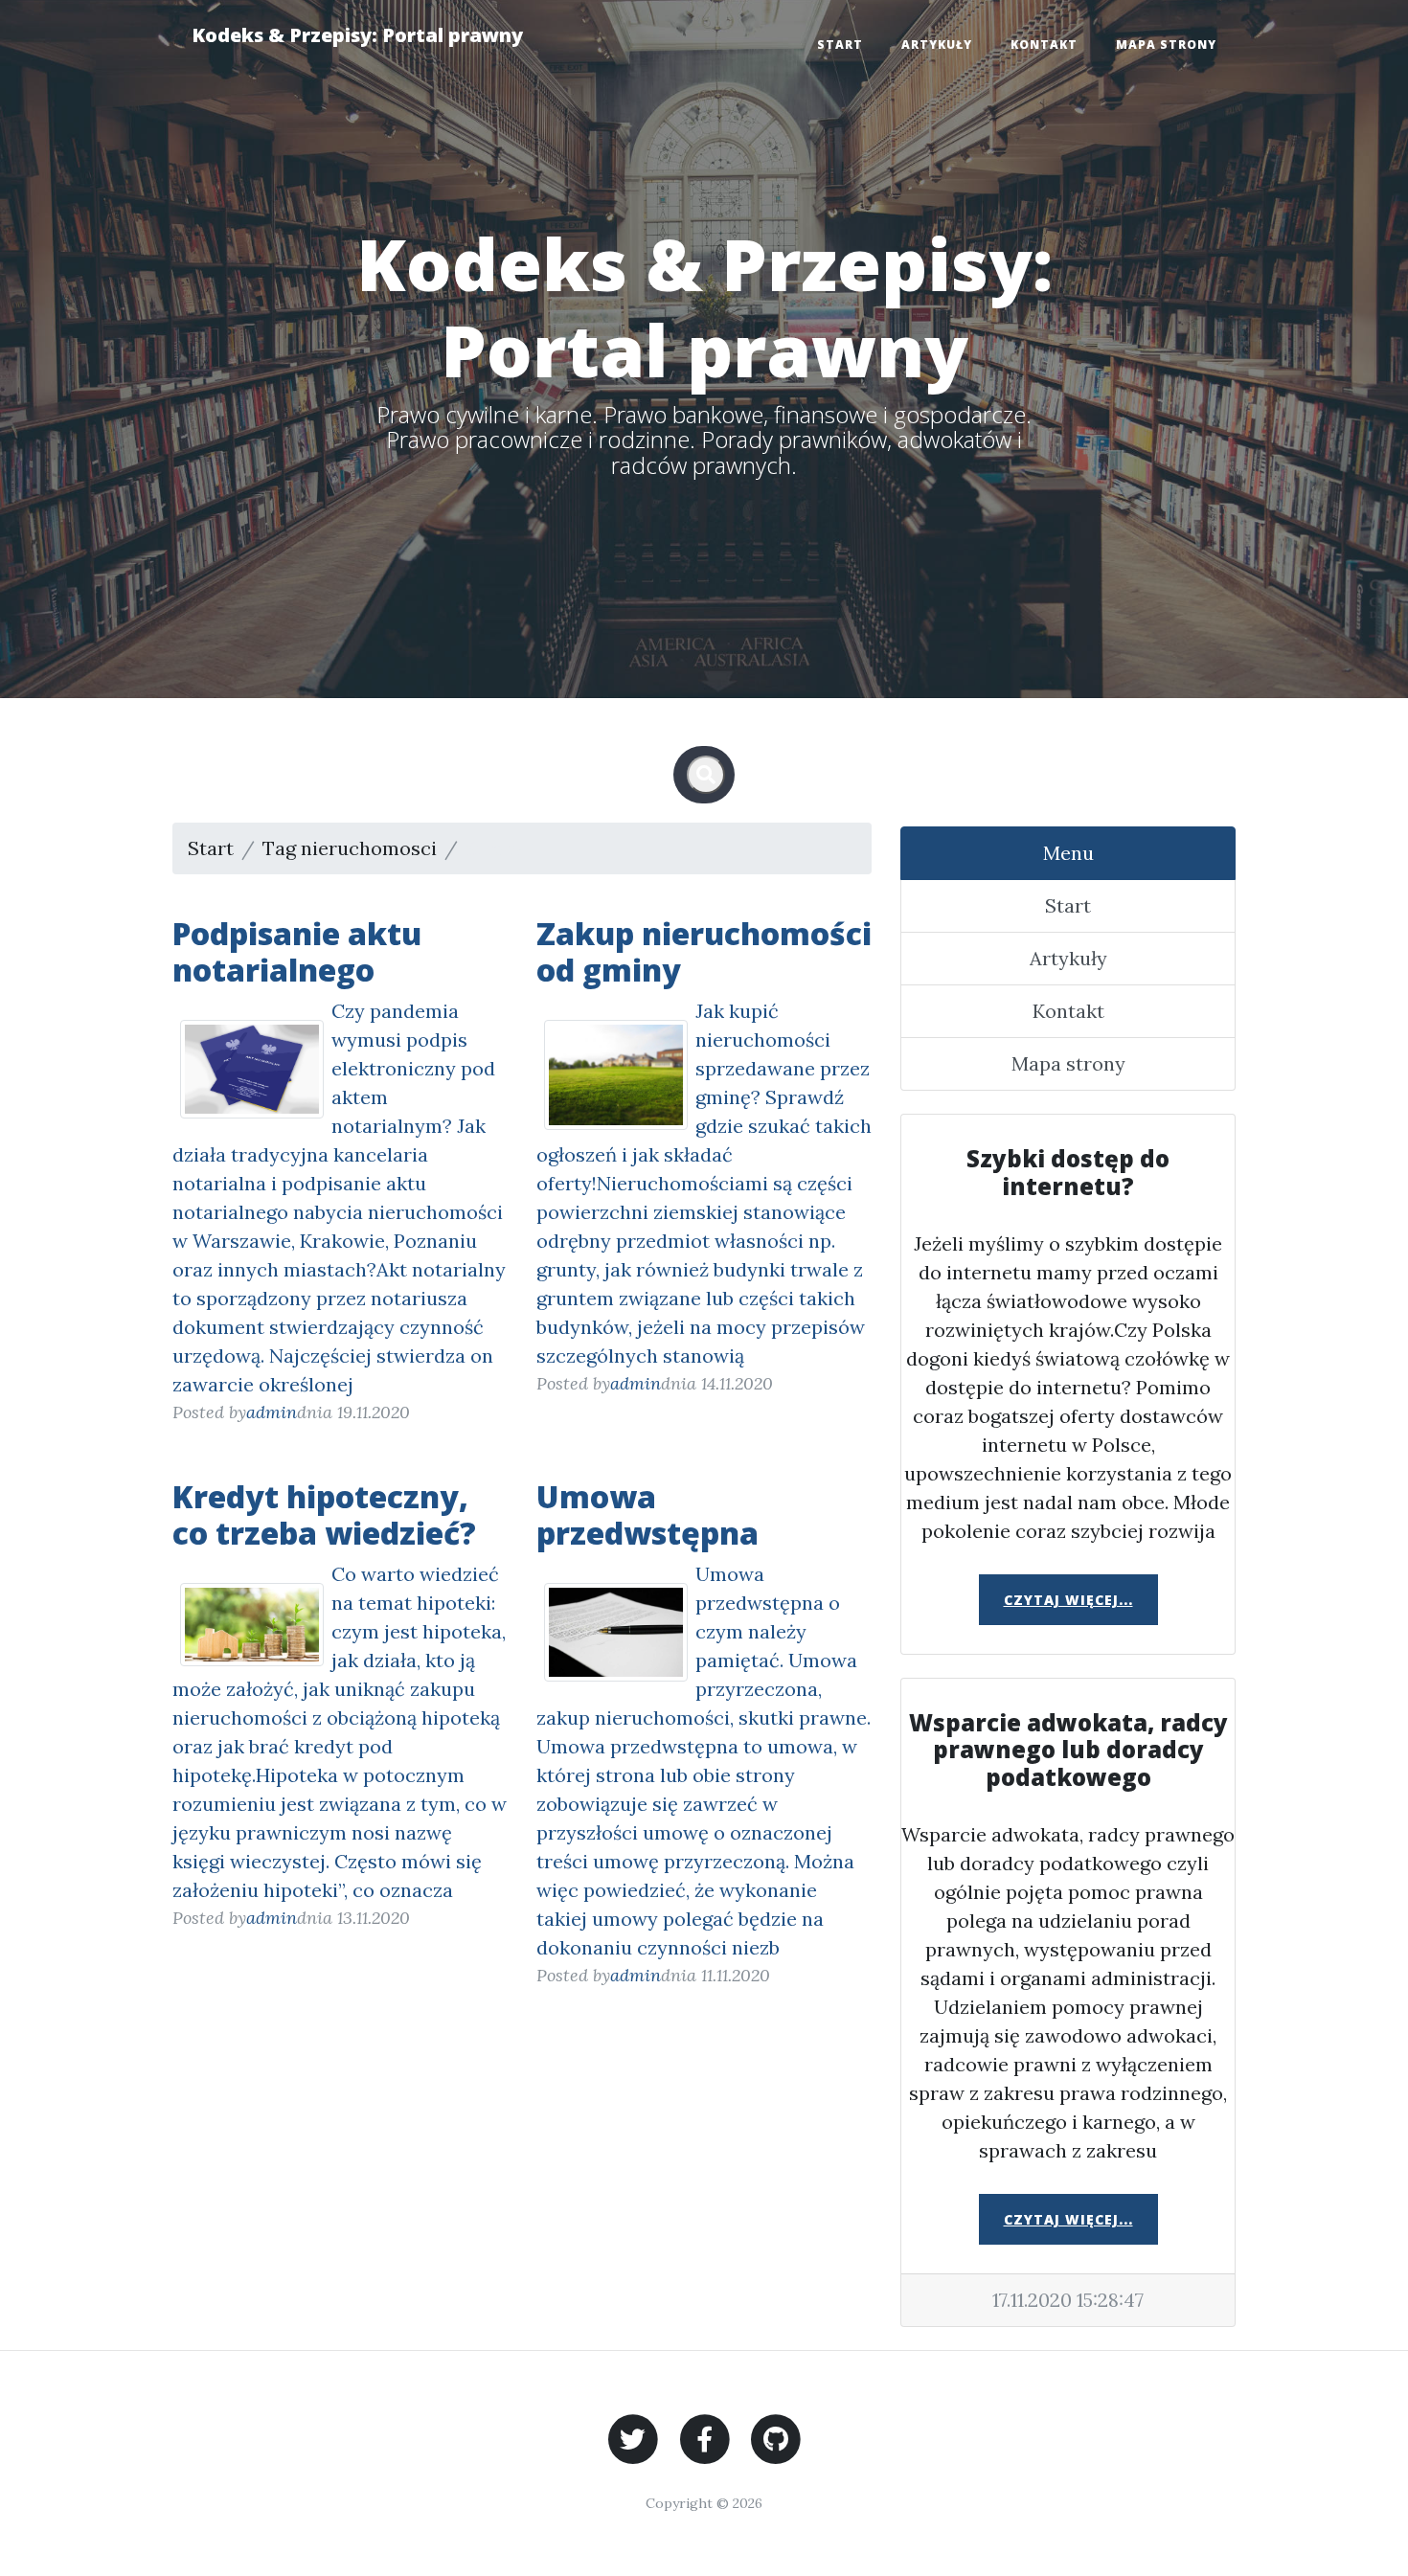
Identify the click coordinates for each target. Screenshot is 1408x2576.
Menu (1068, 853)
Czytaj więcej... (1068, 1600)
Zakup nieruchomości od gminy (704, 951)
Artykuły (937, 45)
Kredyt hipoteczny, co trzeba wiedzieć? (324, 1514)
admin (272, 1412)
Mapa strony (1166, 45)
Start (840, 45)
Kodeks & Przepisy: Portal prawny (357, 35)
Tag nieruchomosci (350, 848)
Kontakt (1044, 45)
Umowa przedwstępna (647, 1514)
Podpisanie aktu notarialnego (297, 951)
